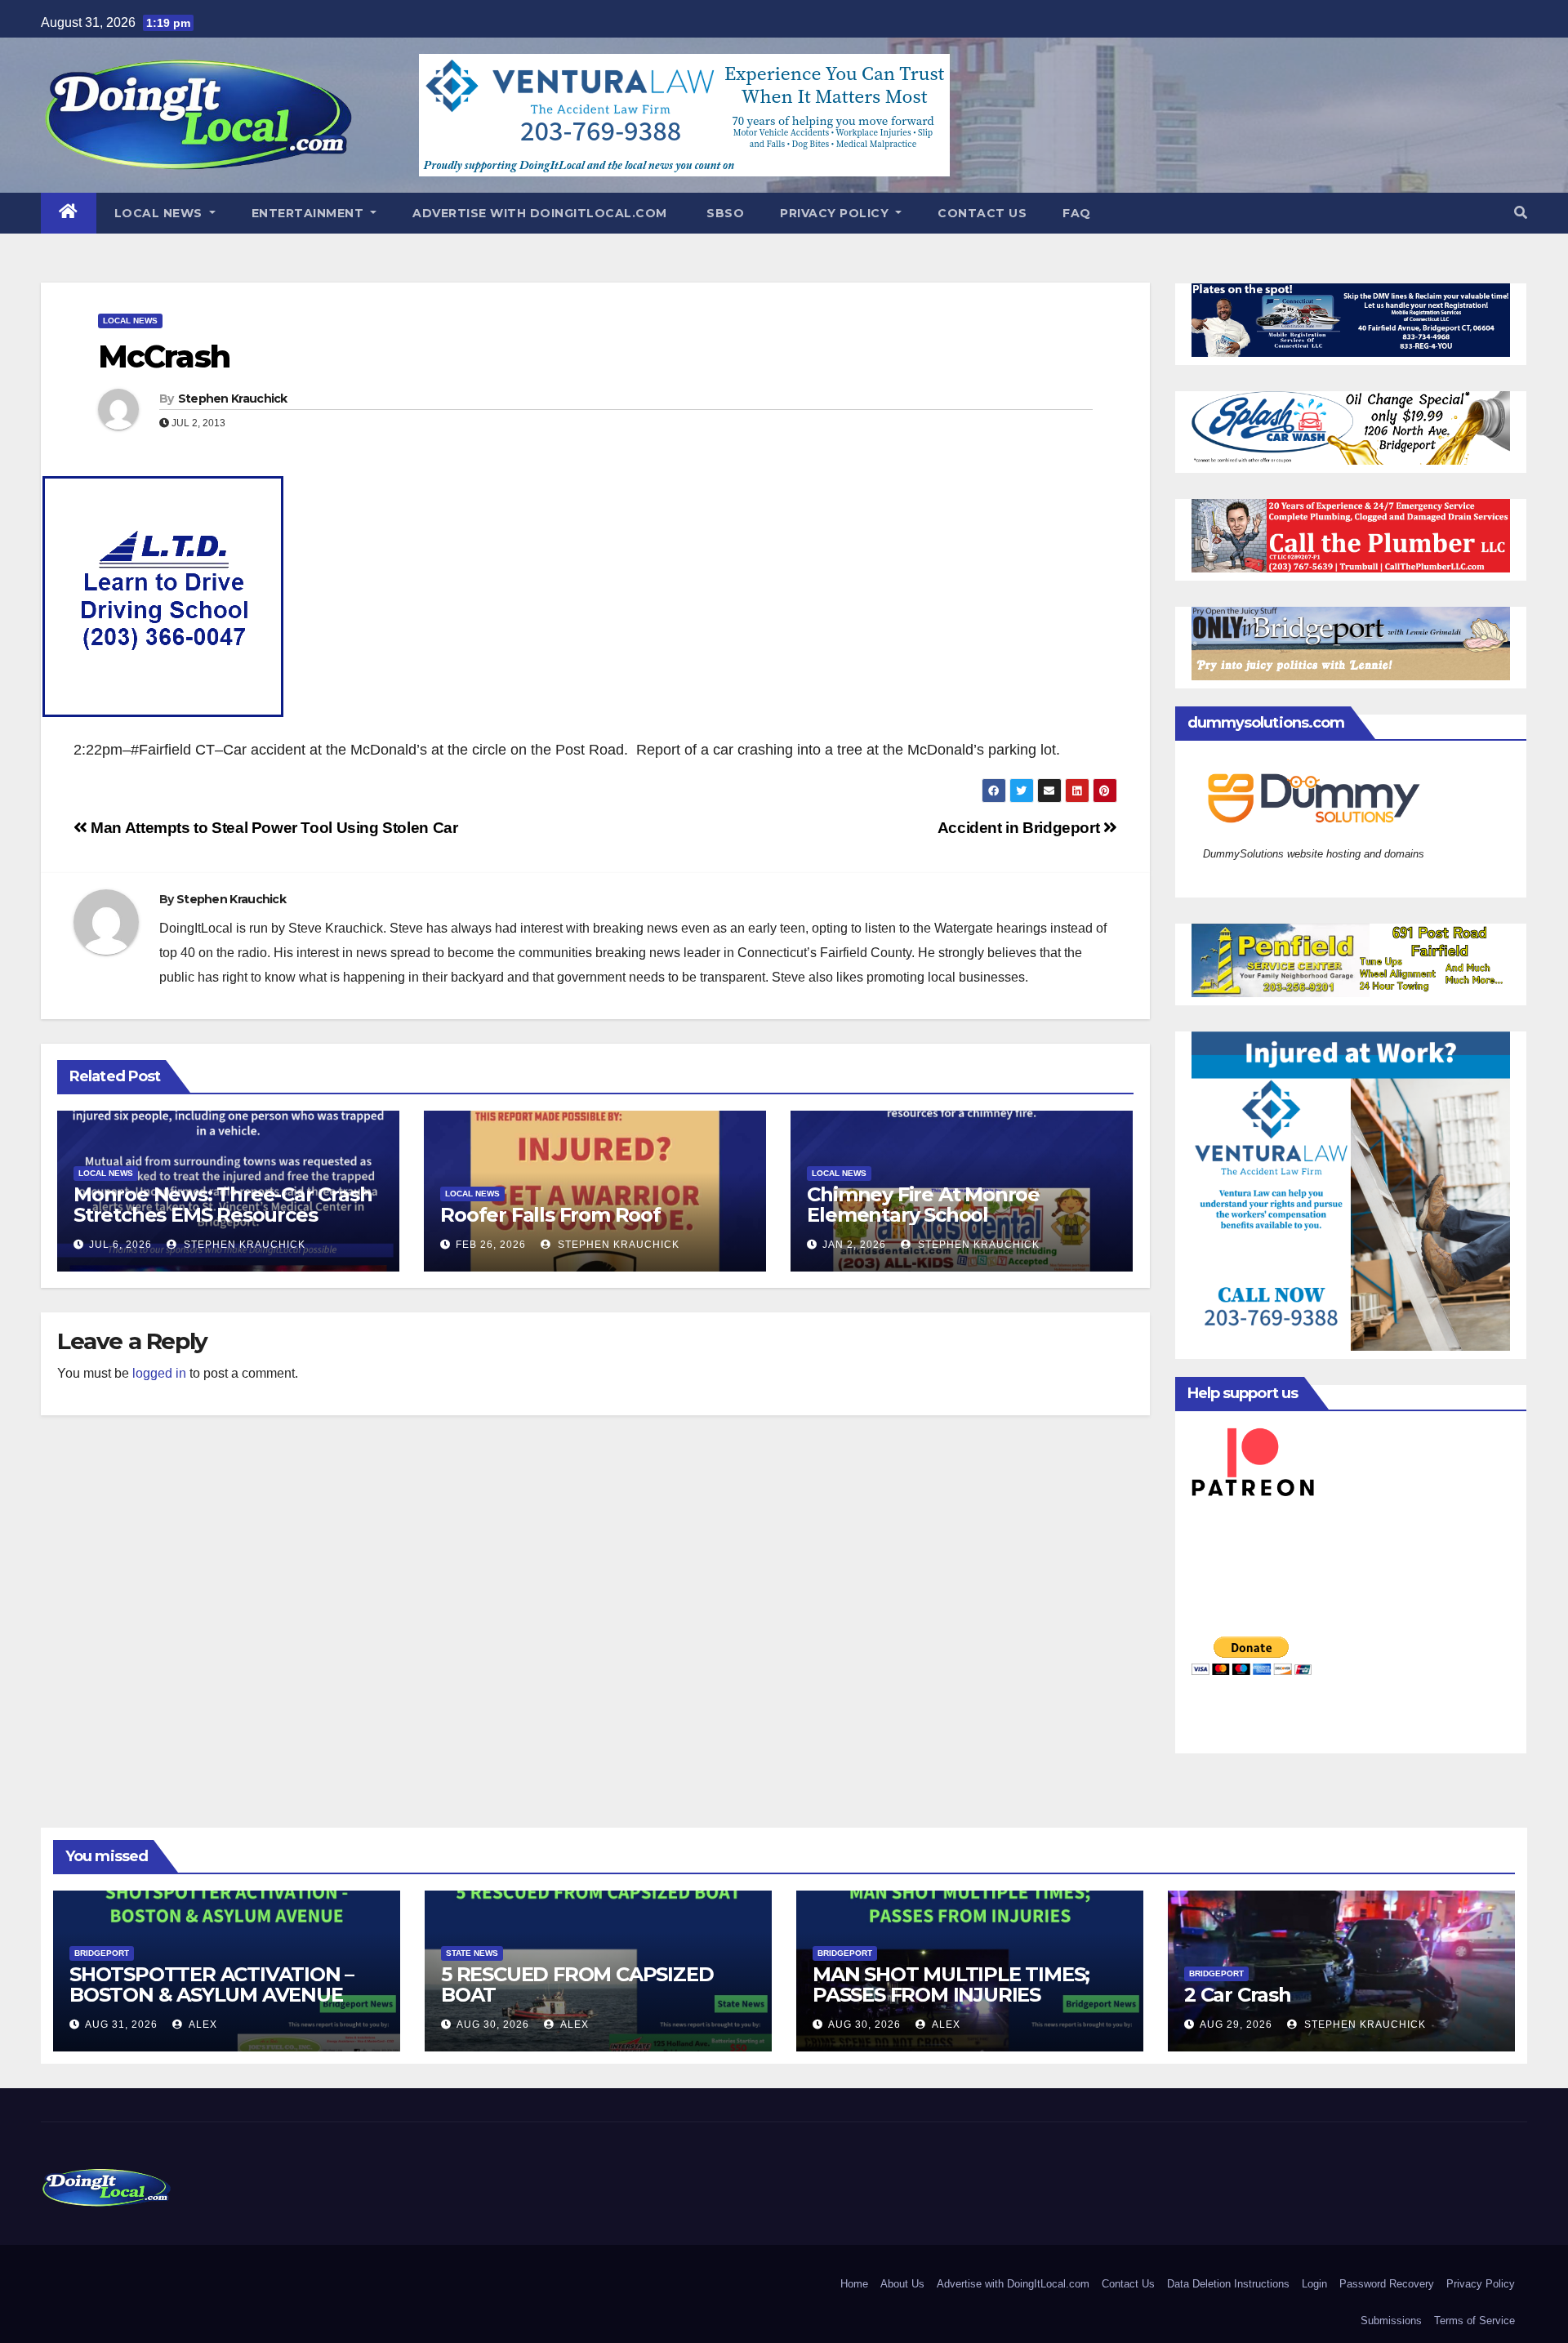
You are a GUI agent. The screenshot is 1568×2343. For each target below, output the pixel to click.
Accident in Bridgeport (1020, 828)
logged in (159, 1373)
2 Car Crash (1238, 1995)
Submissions (1391, 2321)
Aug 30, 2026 (493, 2025)
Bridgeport (102, 1953)
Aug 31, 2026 (121, 2025)
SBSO (724, 213)
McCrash (164, 356)
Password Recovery (1387, 2284)
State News (472, 1953)
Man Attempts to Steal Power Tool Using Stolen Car (272, 828)
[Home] (69, 213)
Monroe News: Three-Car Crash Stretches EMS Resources (223, 1205)
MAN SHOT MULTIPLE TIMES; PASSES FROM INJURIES (951, 1984)
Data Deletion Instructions (1228, 2284)
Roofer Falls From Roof (550, 1215)
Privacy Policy (836, 213)
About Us (902, 2284)
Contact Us (982, 213)
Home (854, 2284)
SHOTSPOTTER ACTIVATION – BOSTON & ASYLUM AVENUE (212, 1984)
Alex (202, 2025)
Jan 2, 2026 (854, 1245)
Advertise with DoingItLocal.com (540, 213)
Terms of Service (1474, 2321)
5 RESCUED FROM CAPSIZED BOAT (577, 1984)
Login (1314, 2284)
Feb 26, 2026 (491, 1245)
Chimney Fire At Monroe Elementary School (923, 1205)
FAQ (1077, 213)
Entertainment (310, 213)
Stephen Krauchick (233, 399)
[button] (1521, 213)
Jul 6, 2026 (120, 1245)
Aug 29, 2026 (1236, 2025)
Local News (160, 213)
